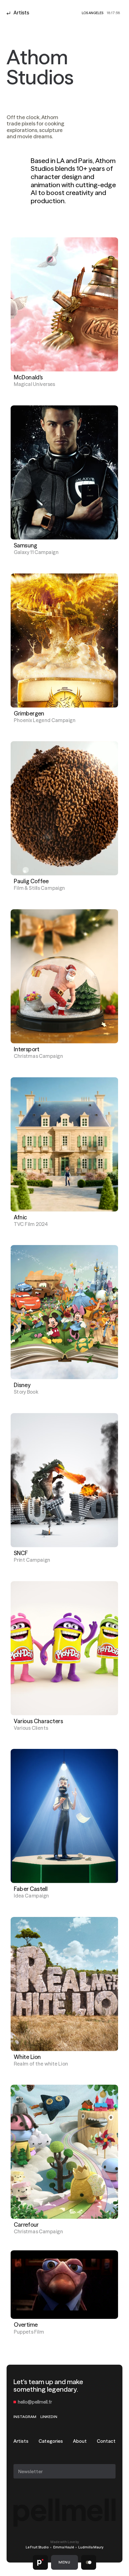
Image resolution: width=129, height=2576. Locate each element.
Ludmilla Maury (91, 2547)
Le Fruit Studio (37, 2547)
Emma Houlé (64, 2547)
